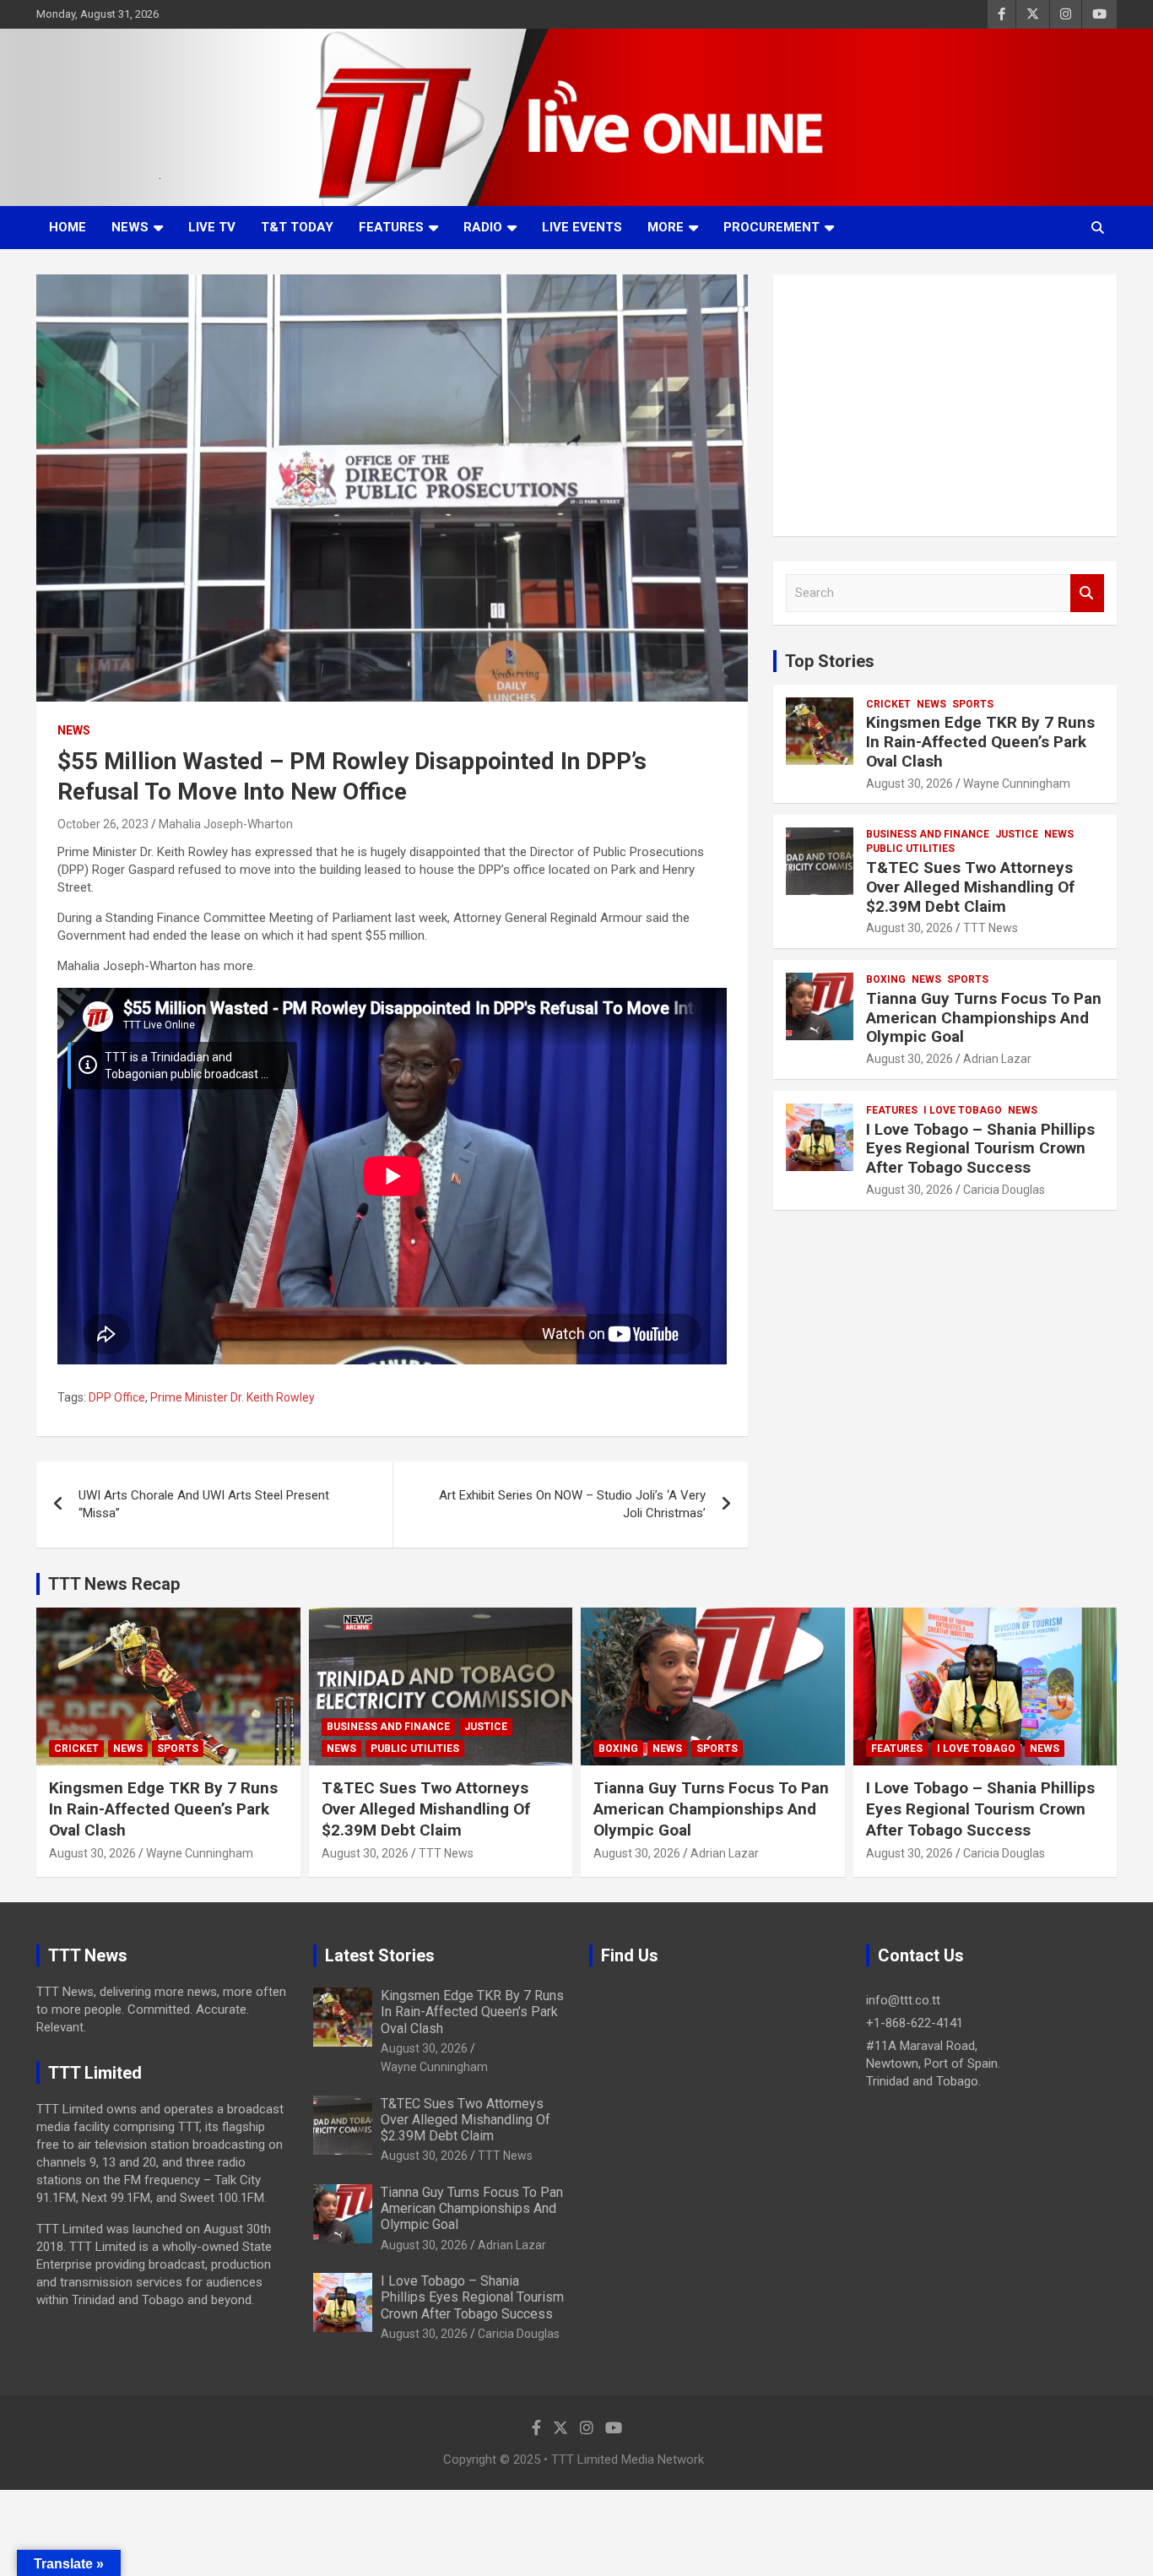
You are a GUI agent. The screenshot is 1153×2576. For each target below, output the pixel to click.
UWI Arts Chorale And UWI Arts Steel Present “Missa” (204, 1504)
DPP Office (117, 1397)
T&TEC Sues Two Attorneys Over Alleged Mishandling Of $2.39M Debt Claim (970, 887)
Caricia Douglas (1004, 1190)
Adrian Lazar (997, 1059)
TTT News (991, 928)
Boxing (886, 979)
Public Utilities (910, 849)
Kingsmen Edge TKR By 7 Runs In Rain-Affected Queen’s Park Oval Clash (980, 742)
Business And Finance (928, 834)
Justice (1017, 834)
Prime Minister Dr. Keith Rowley (233, 1397)
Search (1087, 593)
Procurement (771, 227)
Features (391, 227)
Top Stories (830, 661)
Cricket (888, 704)
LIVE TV (212, 227)
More (666, 227)
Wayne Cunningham (1017, 784)
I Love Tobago (963, 1110)
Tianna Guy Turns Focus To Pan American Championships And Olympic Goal (984, 1018)
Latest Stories (380, 1955)
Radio (483, 227)
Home (68, 227)
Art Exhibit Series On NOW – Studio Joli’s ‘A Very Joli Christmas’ (572, 1504)
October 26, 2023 (103, 824)
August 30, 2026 (909, 784)
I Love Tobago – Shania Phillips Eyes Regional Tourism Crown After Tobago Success (980, 1149)
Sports (973, 704)
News (130, 227)
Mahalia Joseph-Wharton (226, 824)
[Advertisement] (945, 405)
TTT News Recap (114, 1584)
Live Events (582, 227)
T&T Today (297, 227)
